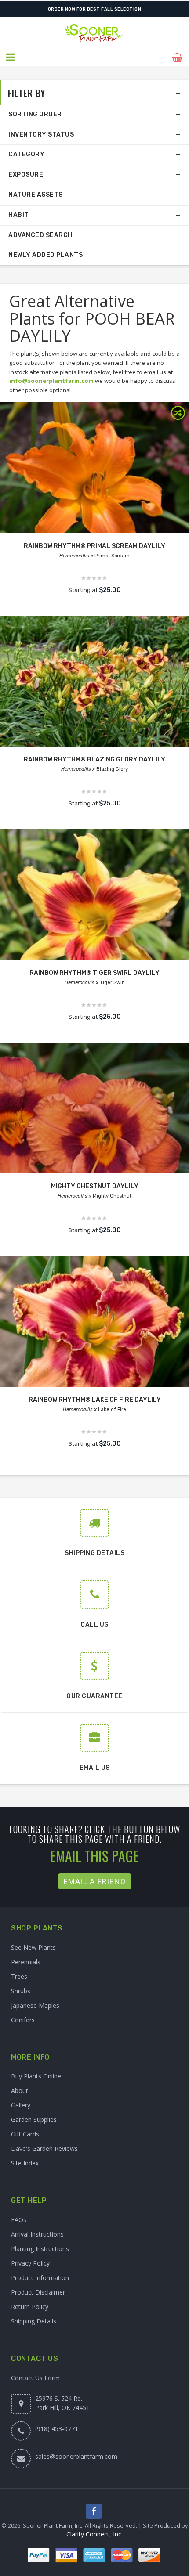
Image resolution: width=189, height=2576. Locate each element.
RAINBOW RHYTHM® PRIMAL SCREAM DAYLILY (94, 546)
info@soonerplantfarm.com (51, 381)
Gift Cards (25, 2134)
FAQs (19, 2220)
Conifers (23, 2020)
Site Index (25, 2163)
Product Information (40, 2278)
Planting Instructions (40, 2249)
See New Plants (33, 1947)
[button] (11, 58)
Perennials (26, 1962)
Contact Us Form (35, 2378)
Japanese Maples (35, 2005)
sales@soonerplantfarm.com (76, 2456)
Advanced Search (40, 235)
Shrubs (21, 1991)
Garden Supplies (34, 2120)
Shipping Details (34, 2321)
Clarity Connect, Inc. (94, 2534)
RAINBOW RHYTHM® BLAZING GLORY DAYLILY (94, 759)
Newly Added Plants (45, 255)
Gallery (21, 2105)
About (20, 2091)
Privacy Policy (30, 2263)
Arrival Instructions (37, 2234)
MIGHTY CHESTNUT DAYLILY (95, 1186)
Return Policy (30, 2307)
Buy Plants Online (36, 2076)
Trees (19, 1976)
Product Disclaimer (38, 2292)
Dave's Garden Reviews (44, 2148)
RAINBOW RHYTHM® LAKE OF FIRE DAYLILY (95, 1400)
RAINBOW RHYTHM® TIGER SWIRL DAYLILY (94, 973)
